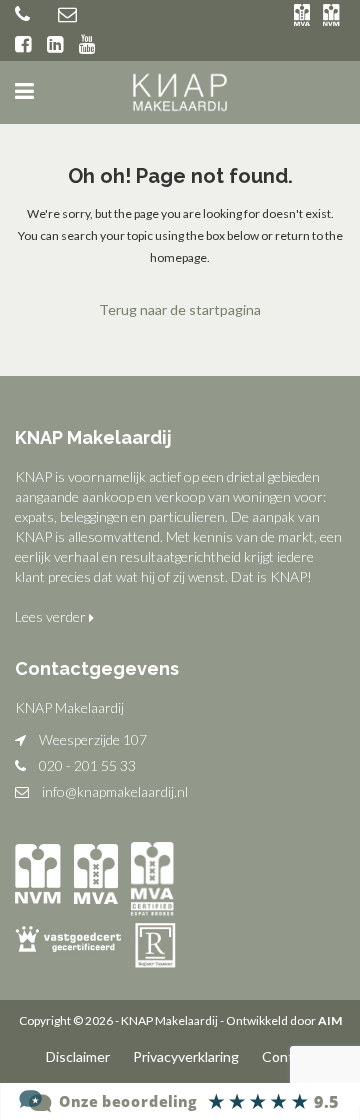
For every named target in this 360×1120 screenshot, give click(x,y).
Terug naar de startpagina (180, 309)
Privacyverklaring (186, 1056)
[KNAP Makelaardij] (180, 1099)
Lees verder (52, 616)
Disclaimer (78, 1056)
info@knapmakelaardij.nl (115, 791)
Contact (288, 1056)
